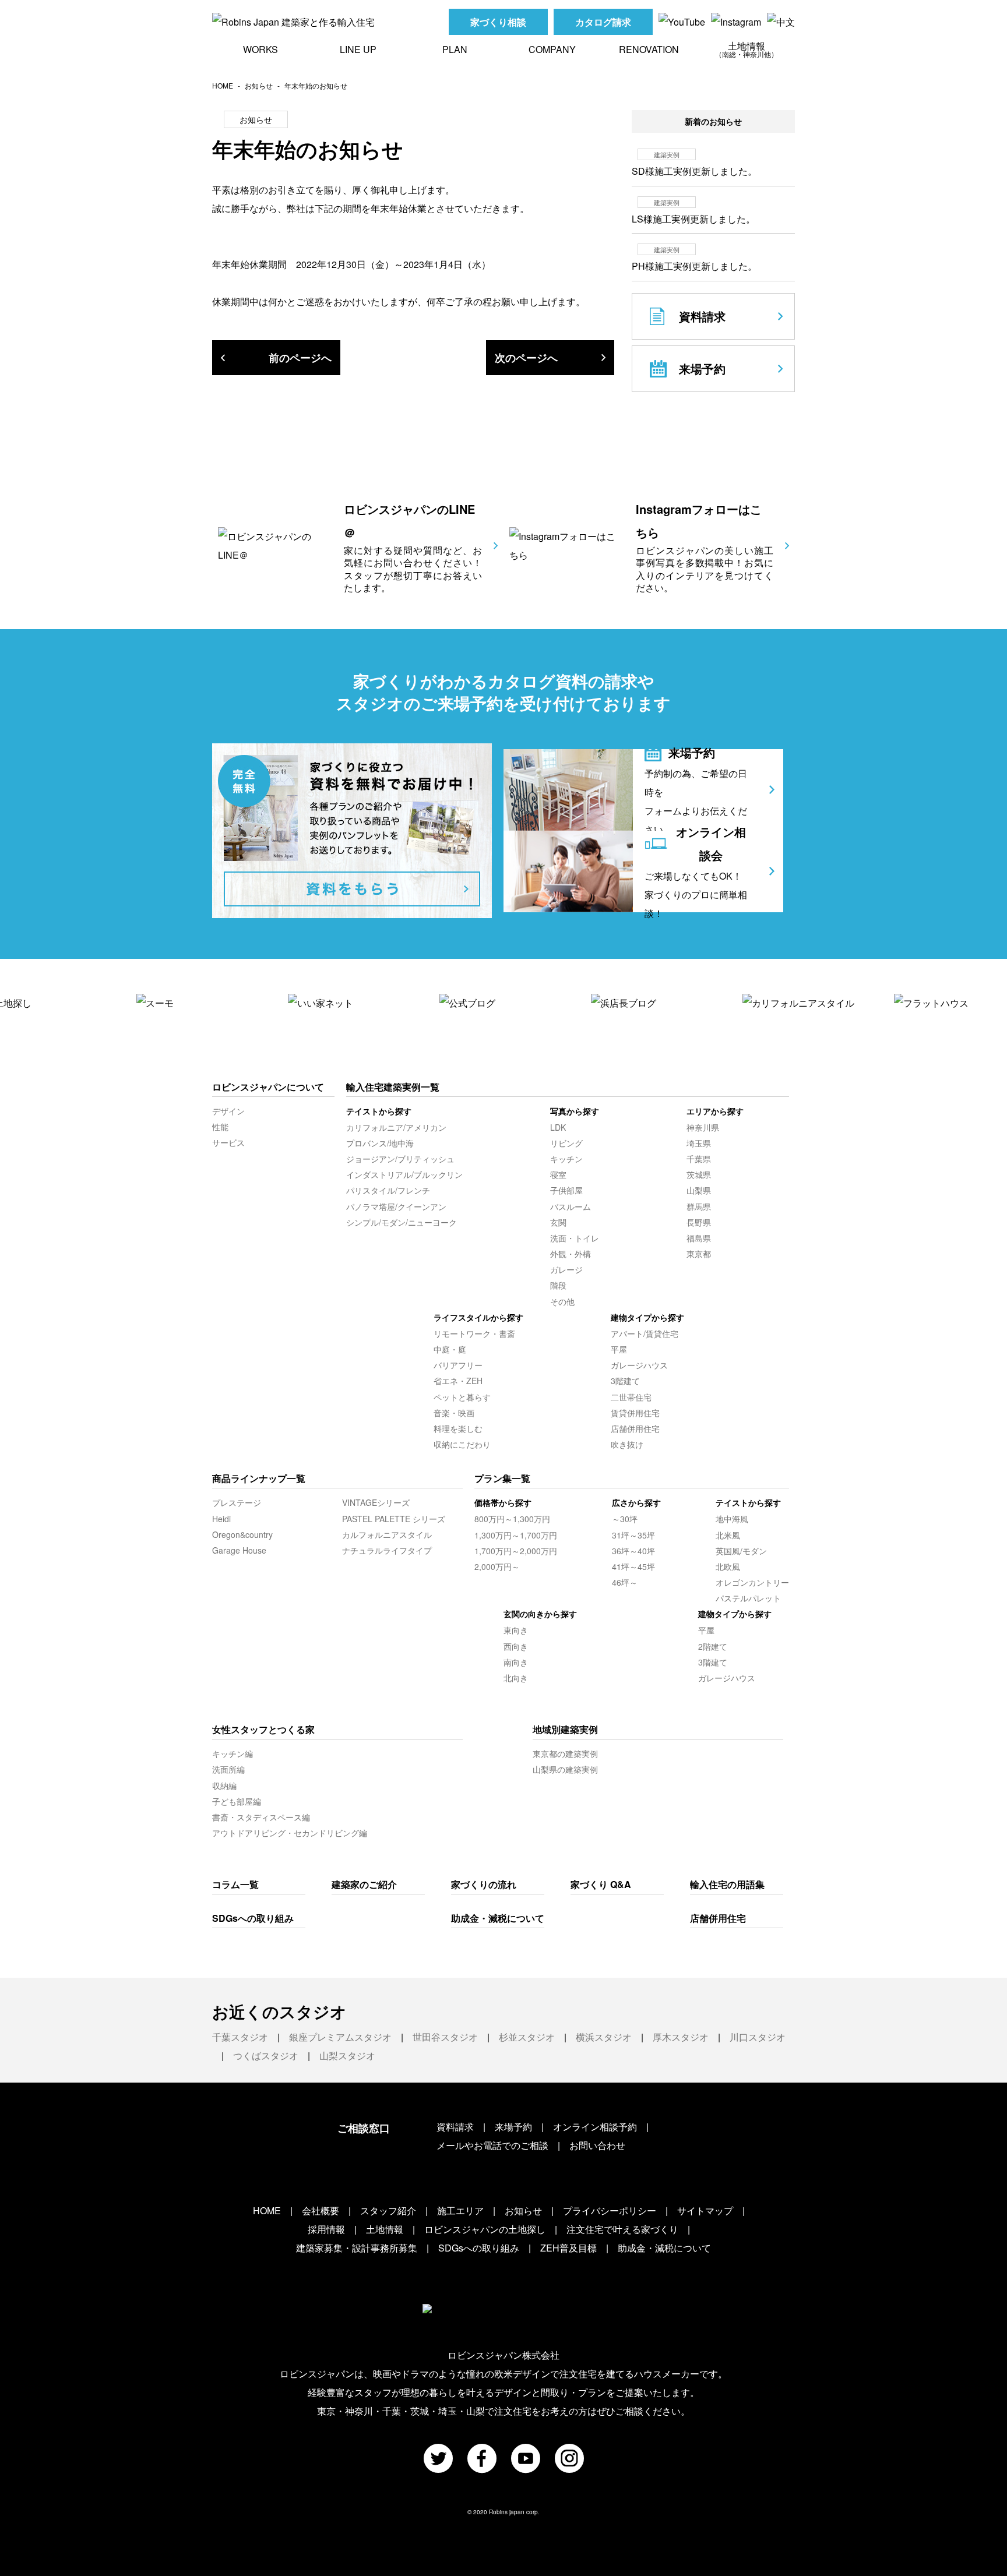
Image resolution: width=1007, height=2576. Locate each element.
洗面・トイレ (575, 1238)
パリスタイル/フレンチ (388, 1190)
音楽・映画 (454, 1413)
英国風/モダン (741, 1551)
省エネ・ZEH (458, 1381)
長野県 (699, 1222)
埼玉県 (699, 1143)
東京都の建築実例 (565, 1753)
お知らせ (259, 85)
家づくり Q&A (601, 1884)
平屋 (619, 1349)
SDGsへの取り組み (253, 1918)
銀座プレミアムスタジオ (340, 2037)
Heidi (221, 1519)
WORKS (260, 49)
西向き (516, 1646)
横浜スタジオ (604, 2037)
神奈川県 (703, 1127)
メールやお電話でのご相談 (492, 2145)
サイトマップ (705, 2210)
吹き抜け (627, 1444)
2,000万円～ (497, 1566)
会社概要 (321, 2210)
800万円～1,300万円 (512, 1519)
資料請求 (455, 2127)
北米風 (728, 1535)
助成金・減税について (498, 1918)
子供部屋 (566, 1190)
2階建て (713, 1646)
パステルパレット (748, 1598)
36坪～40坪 (633, 1551)
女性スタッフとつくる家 (263, 1729)
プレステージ (237, 1502)
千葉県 (699, 1159)
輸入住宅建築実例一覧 (393, 1087)
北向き (516, 1678)
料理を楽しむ (458, 1428)
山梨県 (699, 1190)
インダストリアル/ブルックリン (404, 1174)
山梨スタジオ (347, 2055)
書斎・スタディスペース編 (261, 1817)
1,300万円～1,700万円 (516, 1535)
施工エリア (460, 2210)
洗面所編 (228, 1769)
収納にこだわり (462, 1444)
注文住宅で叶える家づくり (622, 2229)
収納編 (224, 1785)
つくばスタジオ (266, 2055)
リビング (566, 1143)
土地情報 (747, 49)
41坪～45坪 (633, 1566)
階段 (558, 1285)
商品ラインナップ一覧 (259, 1478)
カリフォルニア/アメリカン (396, 1127)
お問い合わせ (597, 2145)
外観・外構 (571, 1254)
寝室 (558, 1174)
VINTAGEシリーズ (376, 1502)
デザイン (228, 1111)
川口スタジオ (758, 2037)
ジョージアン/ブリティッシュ (400, 1159)
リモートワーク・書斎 (474, 1333)
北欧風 (728, 1566)
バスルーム (571, 1206)
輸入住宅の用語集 (727, 1884)
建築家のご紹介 (364, 1884)
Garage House (239, 1550)
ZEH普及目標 (568, 2248)
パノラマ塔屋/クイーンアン (396, 1206)
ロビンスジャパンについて (268, 1087)
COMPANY (552, 49)
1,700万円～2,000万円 (516, 1551)
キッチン (566, 1159)
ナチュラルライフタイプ (387, 1550)
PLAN (455, 49)
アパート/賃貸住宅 (645, 1333)
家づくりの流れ (484, 1884)
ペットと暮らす (462, 1397)
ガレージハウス (639, 1365)
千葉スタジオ (240, 2037)
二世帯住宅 (631, 1397)
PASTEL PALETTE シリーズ (394, 1519)
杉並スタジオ (527, 2037)
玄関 (558, 1222)
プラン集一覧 (502, 1478)
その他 (562, 1301)
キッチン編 (233, 1753)
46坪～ (625, 1582)
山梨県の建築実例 (565, 1769)
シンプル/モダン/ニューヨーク (402, 1222)
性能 (220, 1127)
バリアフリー (458, 1365)
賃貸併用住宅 (635, 1413)
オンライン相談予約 (595, 2127)
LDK (558, 1127)
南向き (516, 1662)
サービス (228, 1142)
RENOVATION (649, 49)
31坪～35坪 (633, 1535)
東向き (516, 1630)
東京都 (699, 1254)
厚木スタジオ (681, 2037)
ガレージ (566, 1269)
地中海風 (732, 1519)
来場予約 (513, 2127)
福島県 (699, 1238)
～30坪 (625, 1519)
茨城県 (699, 1174)
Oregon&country (242, 1534)
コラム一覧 (235, 1884)
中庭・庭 (450, 1349)
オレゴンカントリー (752, 1582)
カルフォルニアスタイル (387, 1534)
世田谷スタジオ (445, 2037)
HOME (223, 85)
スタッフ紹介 (388, 2210)
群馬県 (699, 1206)
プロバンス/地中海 (380, 1143)
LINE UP (358, 49)
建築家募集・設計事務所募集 (357, 2248)
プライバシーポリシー (610, 2210)
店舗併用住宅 (635, 1428)
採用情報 (326, 2229)
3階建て (625, 1381)
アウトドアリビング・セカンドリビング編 (290, 1833)
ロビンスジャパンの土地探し (485, 2229)
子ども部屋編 (237, 1801)
